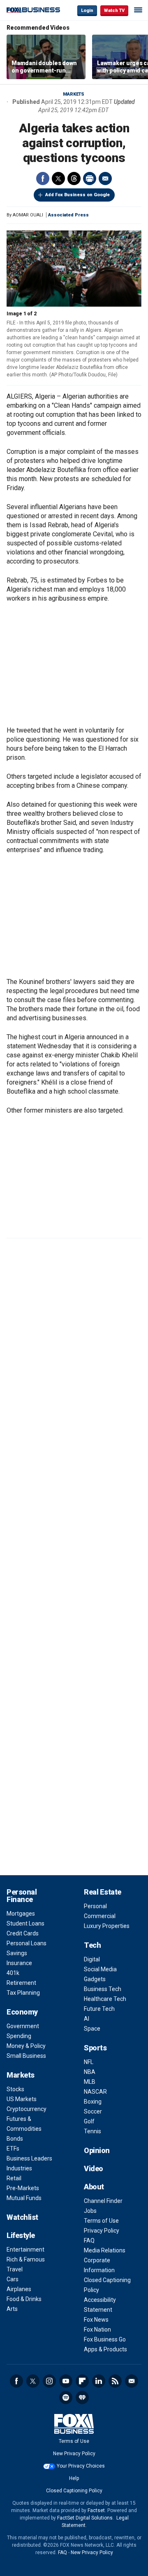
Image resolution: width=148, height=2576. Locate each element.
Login (87, 11)
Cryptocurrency (27, 2109)
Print (90, 178)
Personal (95, 1906)
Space (92, 2029)
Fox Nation (97, 2329)
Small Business (26, 2056)
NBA (90, 2072)
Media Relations (105, 2250)
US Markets (22, 2099)
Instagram (49, 2381)
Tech (92, 1945)
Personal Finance (22, 1896)
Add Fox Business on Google (77, 195)
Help (74, 2478)
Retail (14, 2178)
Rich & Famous (26, 2259)
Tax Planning (23, 1993)
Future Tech (99, 2009)
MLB (90, 2082)
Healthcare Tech (105, 1999)
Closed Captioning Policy (74, 2491)
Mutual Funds (24, 2198)
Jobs (90, 2211)
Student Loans (25, 1923)
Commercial (100, 1916)
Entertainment (25, 2250)
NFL (89, 2062)
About (94, 2187)
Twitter (58, 178)
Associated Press (68, 215)
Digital (92, 1959)
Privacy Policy (102, 2231)
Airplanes (19, 2289)
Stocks (15, 2089)
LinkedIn (99, 2381)
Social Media (100, 1969)
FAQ (89, 2240)
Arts (12, 2309)
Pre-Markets (23, 2188)
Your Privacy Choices (81, 2466)
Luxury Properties (107, 1926)
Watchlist (22, 2217)
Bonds (15, 2139)
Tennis (92, 2131)
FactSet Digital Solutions (85, 2518)
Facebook (43, 178)
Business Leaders (29, 2158)
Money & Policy (26, 2046)
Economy (22, 2012)
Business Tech (103, 1989)
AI (87, 2019)
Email (105, 178)
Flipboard (82, 2381)
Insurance (19, 1963)
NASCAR (95, 2092)
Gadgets (95, 1979)
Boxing (93, 2102)
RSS (115, 2381)
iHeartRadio (82, 2398)
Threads (74, 178)
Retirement (21, 1983)
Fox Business (33, 10)
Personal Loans (27, 1943)
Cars (13, 2279)
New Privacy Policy (74, 2454)
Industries (19, 2168)
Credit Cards (23, 1933)
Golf (89, 2121)
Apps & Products (105, 2349)
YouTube (66, 2381)
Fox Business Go (105, 2339)
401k (13, 1973)
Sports (95, 2048)
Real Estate (103, 1892)
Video (94, 2169)
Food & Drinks (24, 2299)
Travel (15, 2269)
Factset (96, 2510)
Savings (17, 1953)
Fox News (96, 2320)
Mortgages (21, 1914)
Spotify (66, 2398)
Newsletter (132, 2381)
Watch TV (114, 11)
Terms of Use (101, 2221)
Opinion (97, 2150)
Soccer (93, 2111)
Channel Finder (103, 2201)
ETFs (13, 2149)
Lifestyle (21, 2235)
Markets (74, 94)
